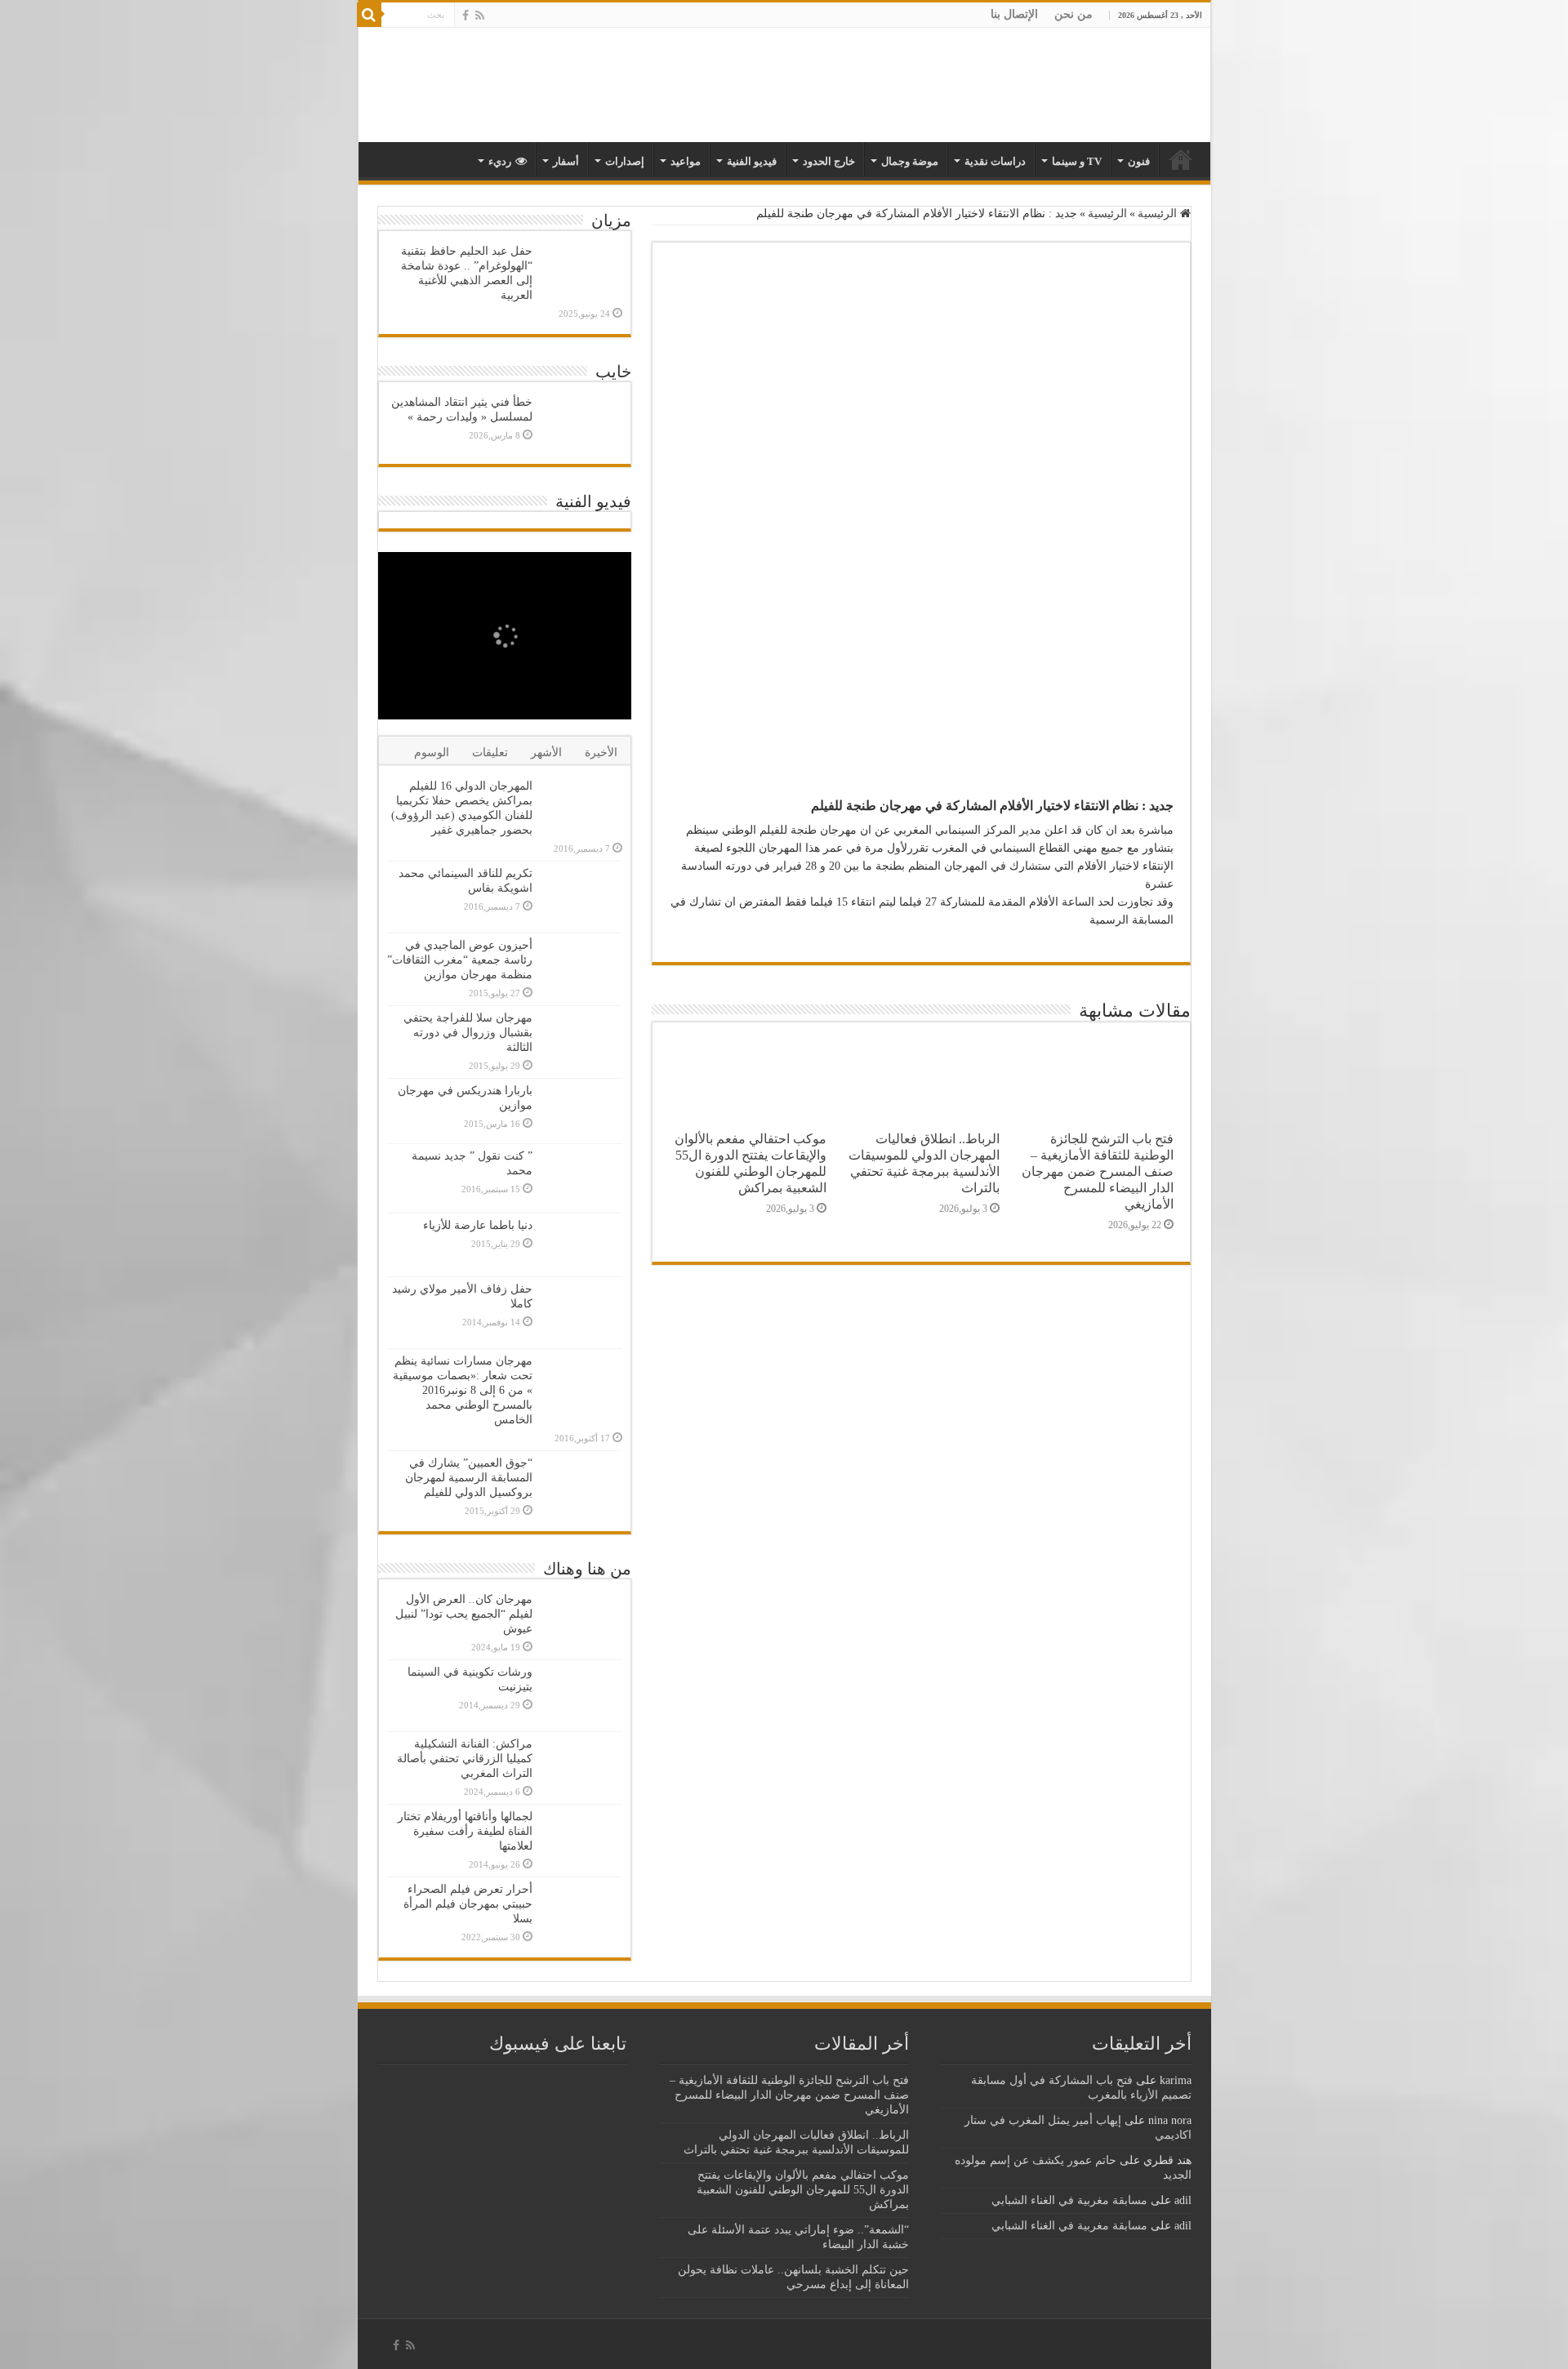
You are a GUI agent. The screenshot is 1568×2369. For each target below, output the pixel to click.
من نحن (1074, 14)
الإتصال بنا (1014, 14)
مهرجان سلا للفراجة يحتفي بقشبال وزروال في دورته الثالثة (468, 1033)
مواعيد (686, 161)
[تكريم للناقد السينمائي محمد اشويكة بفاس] (581, 897)
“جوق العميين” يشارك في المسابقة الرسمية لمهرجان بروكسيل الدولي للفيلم (469, 1478)
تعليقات (490, 753)
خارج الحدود (829, 161)
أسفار (566, 161)
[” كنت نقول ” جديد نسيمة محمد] (581, 1178)
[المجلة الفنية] (1096, 84)
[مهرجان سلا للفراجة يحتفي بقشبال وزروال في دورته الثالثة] (581, 1042)
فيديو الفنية (752, 161)
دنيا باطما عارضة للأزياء (478, 1225)
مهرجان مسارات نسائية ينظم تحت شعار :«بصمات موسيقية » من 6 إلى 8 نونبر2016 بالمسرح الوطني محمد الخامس (463, 1390)
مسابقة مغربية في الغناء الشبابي (1069, 2200)
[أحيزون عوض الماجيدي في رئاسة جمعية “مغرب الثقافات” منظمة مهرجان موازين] (581, 966)
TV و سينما (1077, 161)
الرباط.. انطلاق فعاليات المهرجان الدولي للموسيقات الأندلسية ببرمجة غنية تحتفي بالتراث (924, 1163)
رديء (500, 161)
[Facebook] (465, 16)
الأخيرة (601, 753)
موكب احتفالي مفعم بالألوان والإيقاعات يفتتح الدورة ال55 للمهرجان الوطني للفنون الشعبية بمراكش (751, 1163)
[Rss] (480, 16)
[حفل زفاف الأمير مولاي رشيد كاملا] (581, 1313)
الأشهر (546, 753)
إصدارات (625, 161)
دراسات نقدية (995, 161)
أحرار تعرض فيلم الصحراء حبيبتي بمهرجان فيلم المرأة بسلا (468, 1904)
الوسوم (432, 753)
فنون (1139, 161)
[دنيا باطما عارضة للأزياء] (581, 1245)
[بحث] (369, 15)
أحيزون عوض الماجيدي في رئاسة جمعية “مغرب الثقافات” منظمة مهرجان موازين (460, 960)
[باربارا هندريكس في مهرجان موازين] (581, 1111)
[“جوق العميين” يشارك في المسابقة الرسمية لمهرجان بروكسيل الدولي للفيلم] (581, 1487)
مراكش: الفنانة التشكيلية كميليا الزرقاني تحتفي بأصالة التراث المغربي (465, 1759)
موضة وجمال (910, 161)
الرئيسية (1159, 214)
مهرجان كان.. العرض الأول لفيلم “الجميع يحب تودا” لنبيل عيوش (464, 1614)
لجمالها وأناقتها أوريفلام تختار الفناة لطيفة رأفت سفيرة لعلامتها (465, 1831)
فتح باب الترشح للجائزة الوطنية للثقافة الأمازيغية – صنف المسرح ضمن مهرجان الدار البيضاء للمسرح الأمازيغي (1098, 1171)
